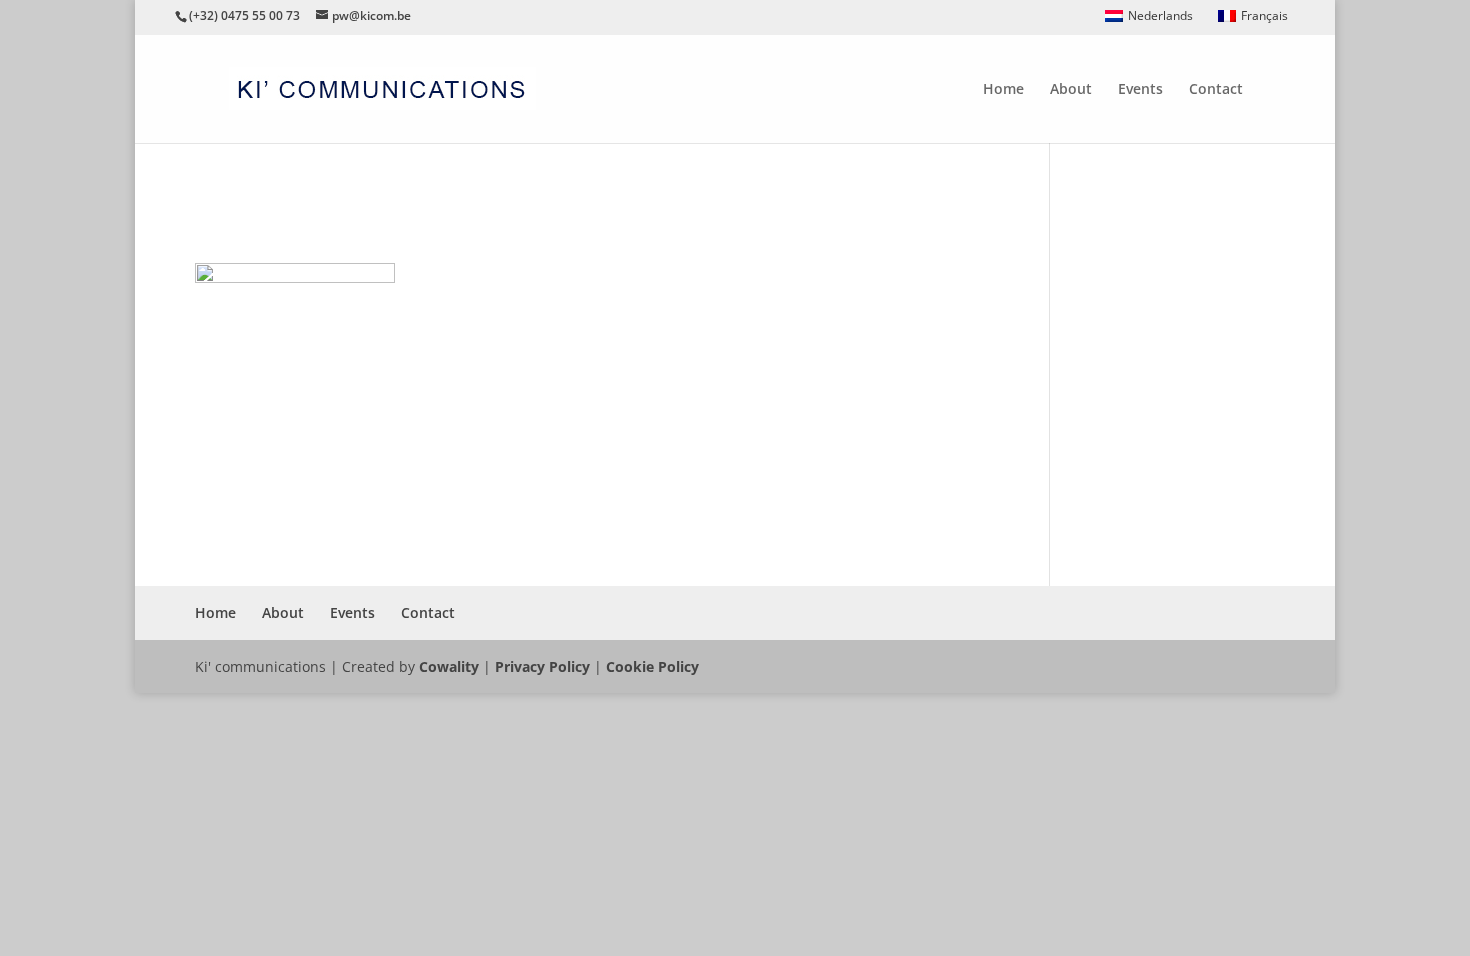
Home (1003, 90)
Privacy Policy (542, 666)
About (1071, 90)
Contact (1216, 90)
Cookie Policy (652, 666)
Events (1140, 90)
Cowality (449, 666)
